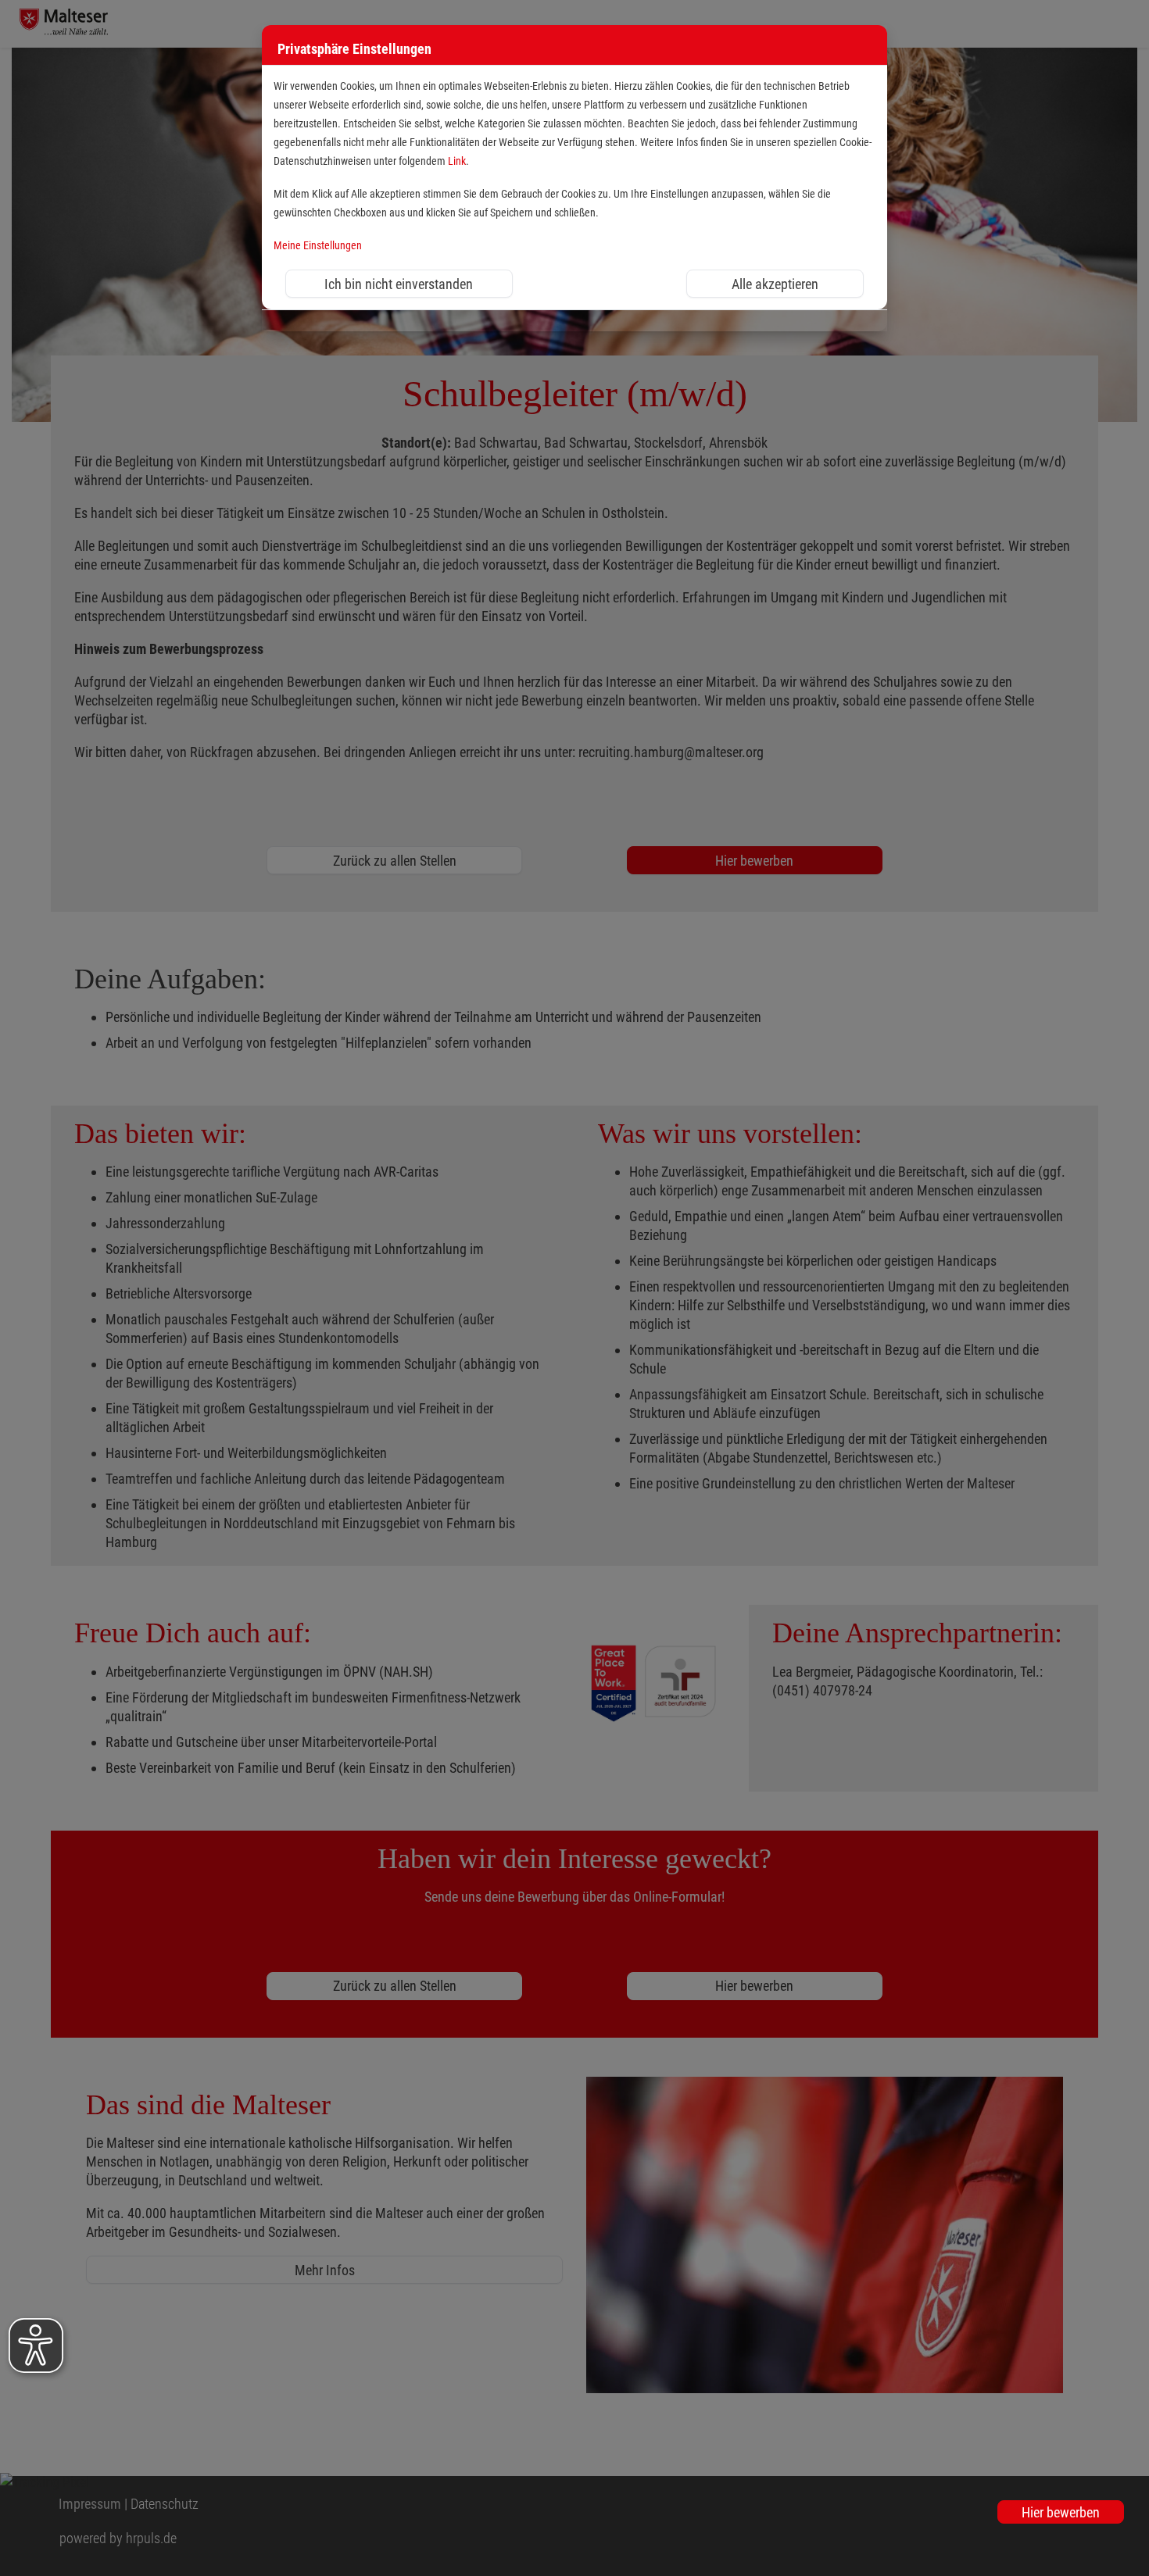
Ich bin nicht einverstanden (399, 284)
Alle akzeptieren (775, 284)
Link (457, 161)
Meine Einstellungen (318, 246)
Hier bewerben (1061, 2512)
